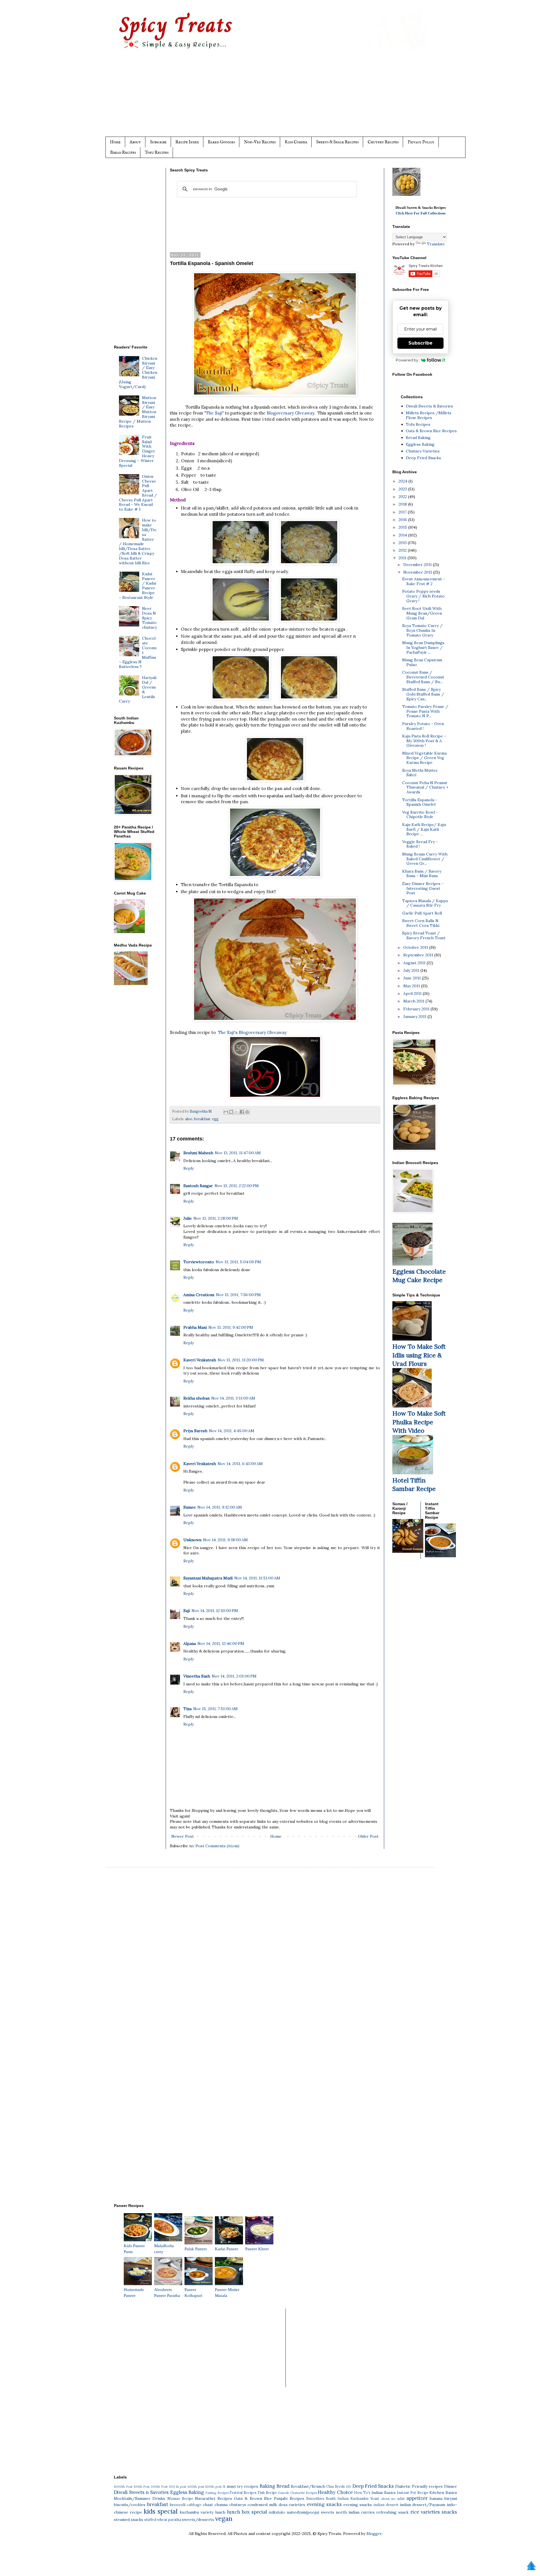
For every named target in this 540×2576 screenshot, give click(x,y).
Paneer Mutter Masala (227, 2293)
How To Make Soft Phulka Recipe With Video (419, 1422)
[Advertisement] (281, 98)
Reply (189, 1168)
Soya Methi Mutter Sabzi (420, 773)
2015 (403, 527)
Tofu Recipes (157, 152)
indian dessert (386, 2505)
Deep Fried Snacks (423, 458)
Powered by (407, 360)
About (135, 142)
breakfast (202, 1119)
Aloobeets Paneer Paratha (167, 2293)
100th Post (142, 2487)
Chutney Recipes (383, 142)
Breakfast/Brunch (308, 2486)
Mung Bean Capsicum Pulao (422, 662)
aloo (189, 1119)
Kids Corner (296, 142)
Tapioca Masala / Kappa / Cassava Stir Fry (425, 903)
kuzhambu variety (197, 2512)
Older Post (368, 1836)
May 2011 (412, 986)
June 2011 (413, 978)
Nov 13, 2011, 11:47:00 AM (238, 1153)
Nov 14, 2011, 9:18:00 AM (225, 1540)
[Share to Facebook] (242, 1112)
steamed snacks (129, 2520)
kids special (161, 2511)
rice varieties (425, 2512)
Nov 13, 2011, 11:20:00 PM (241, 1360)
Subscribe (158, 142)
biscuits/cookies (130, 2505)
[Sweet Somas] (408, 1551)
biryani (451, 2498)
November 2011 (418, 572)
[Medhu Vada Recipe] (131, 984)
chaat (208, 2505)
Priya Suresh (195, 1431)
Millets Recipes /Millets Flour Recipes (429, 415)
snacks (449, 2512)
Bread (283, 2486)
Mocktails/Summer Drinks (139, 2498)
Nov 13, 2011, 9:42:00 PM (231, 1327)
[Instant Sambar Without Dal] (440, 1556)
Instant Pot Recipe (413, 2493)
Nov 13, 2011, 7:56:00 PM (238, 1295)
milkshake (277, 2512)
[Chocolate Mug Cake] (412, 1264)
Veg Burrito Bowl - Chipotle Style (420, 815)
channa (221, 2505)
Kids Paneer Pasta (134, 2249)
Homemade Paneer (134, 2293)
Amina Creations (199, 1295)
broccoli (178, 2505)
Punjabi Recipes (289, 2498)
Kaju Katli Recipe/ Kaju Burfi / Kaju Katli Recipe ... (424, 829)
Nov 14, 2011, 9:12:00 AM (220, 1507)
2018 (403, 504)
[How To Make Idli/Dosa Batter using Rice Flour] (412, 1339)
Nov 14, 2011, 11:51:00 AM (257, 1578)
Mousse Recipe (180, 2498)
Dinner (451, 2486)
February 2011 (417, 1009)
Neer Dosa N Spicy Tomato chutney (149, 618)
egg (215, 1119)
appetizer (417, 2498)
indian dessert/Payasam (423, 2505)
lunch (220, 2512)
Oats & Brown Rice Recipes (431, 431)
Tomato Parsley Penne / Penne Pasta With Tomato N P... (425, 711)
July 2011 (412, 970)
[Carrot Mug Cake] (129, 932)
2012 (403, 550)
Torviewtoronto (199, 1262)
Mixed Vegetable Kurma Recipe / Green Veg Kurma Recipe (424, 758)
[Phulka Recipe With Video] (412, 1406)
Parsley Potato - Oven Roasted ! (423, 726)
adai (401, 2498)
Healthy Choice (335, 2492)
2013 (403, 543)
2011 (403, 558)
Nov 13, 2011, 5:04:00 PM (238, 1262)
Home (115, 142)
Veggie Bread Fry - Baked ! (420, 844)
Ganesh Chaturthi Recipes (297, 2493)
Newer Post (183, 1836)
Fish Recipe (267, 2493)
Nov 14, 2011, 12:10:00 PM (215, 1611)
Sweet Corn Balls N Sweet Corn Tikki (421, 923)
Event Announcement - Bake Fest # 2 (424, 581)
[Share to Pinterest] (247, 1112)
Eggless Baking (420, 444)
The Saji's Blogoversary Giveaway (252, 1032)
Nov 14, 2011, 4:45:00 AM (232, 1431)
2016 (403, 520)
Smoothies (315, 2498)
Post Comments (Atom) (217, 1846)
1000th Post (123, 2487)
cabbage (194, 2505)
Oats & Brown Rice (253, 2498)
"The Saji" (214, 413)
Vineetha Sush (197, 1676)
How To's (362, 2493)
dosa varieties (292, 2505)
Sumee (190, 1507)
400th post (196, 2487)
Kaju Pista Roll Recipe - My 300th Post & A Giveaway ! (424, 741)
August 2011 (415, 963)
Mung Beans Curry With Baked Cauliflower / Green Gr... (425, 859)
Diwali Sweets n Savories (141, 2492)
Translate (436, 244)
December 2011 (418, 565)
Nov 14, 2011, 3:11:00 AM (233, 1398)
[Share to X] (237, 1112)
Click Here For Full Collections (421, 213)
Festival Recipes (243, 2493)
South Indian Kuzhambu (347, 2498)
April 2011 (413, 993)
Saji (187, 1611)
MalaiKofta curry (164, 2249)
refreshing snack (392, 2512)
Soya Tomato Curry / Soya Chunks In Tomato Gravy (422, 630)
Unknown (192, 1540)
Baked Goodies (221, 142)
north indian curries (355, 2512)
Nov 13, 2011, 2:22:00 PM (237, 1186)
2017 (403, 512)
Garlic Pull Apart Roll (422, 913)
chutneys (238, 2505)
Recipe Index (187, 142)
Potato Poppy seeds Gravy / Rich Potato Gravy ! (423, 596)
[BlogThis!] (231, 1112)
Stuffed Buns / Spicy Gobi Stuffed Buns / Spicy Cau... (423, 694)
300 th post (178, 2487)
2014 (403, 535)
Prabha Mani (195, 1327)
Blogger (374, 2534)
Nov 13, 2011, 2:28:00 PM (216, 1218)
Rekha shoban (196, 1398)
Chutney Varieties (423, 451)
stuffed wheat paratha (163, 2520)
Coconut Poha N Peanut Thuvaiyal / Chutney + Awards (425, 787)
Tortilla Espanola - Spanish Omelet (420, 802)
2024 (403, 481)
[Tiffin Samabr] (413, 1473)
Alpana (190, 1644)
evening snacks (324, 2504)
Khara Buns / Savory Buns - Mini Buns (422, 874)
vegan (224, 2519)
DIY (349, 2487)
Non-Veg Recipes (260, 142)
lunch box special (247, 2512)
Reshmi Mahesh (198, 1153)
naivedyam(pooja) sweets (310, 2512)
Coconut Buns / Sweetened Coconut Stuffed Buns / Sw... (423, 677)
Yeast (375, 2498)
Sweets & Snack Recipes (337, 142)
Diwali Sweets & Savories (429, 406)
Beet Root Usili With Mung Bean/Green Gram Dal (422, 613)
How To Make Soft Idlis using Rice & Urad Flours (419, 1355)
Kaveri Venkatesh (200, 1360)
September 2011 (419, 955)
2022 (403, 497)
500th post (213, 2487)
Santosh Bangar (198, 1186)
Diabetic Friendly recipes (419, 2486)
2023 (403, 489)
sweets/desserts (198, 2520)
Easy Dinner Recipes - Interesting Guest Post (423, 888)
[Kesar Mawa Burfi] (413, 194)
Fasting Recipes (217, 2493)
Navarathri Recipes (213, 2498)
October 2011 (416, 947)
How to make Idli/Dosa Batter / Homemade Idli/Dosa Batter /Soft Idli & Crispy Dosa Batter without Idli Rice (138, 541)
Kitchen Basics (443, 2493)
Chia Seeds (336, 2486)
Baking (267, 2486)
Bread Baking (418, 438)
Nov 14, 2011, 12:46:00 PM (221, 1644)
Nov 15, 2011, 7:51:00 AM (215, 1709)
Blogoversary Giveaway (290, 413)
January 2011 (415, 1017)
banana (436, 2498)
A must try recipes (240, 2486)
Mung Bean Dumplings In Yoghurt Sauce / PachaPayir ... (423, 648)
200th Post (159, 2487)
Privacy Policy (421, 142)
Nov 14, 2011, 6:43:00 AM (240, 1464)
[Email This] (226, 1112)
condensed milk (262, 2505)
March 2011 (414, 1001)
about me (388, 2499)
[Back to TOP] (531, 2566)
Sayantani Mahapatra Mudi (208, 1578)
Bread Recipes (123, 152)
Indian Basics (384, 2493)
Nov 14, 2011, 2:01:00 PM (234, 1676)
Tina (187, 1709)
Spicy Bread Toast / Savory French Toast (424, 935)
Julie (188, 1218)
